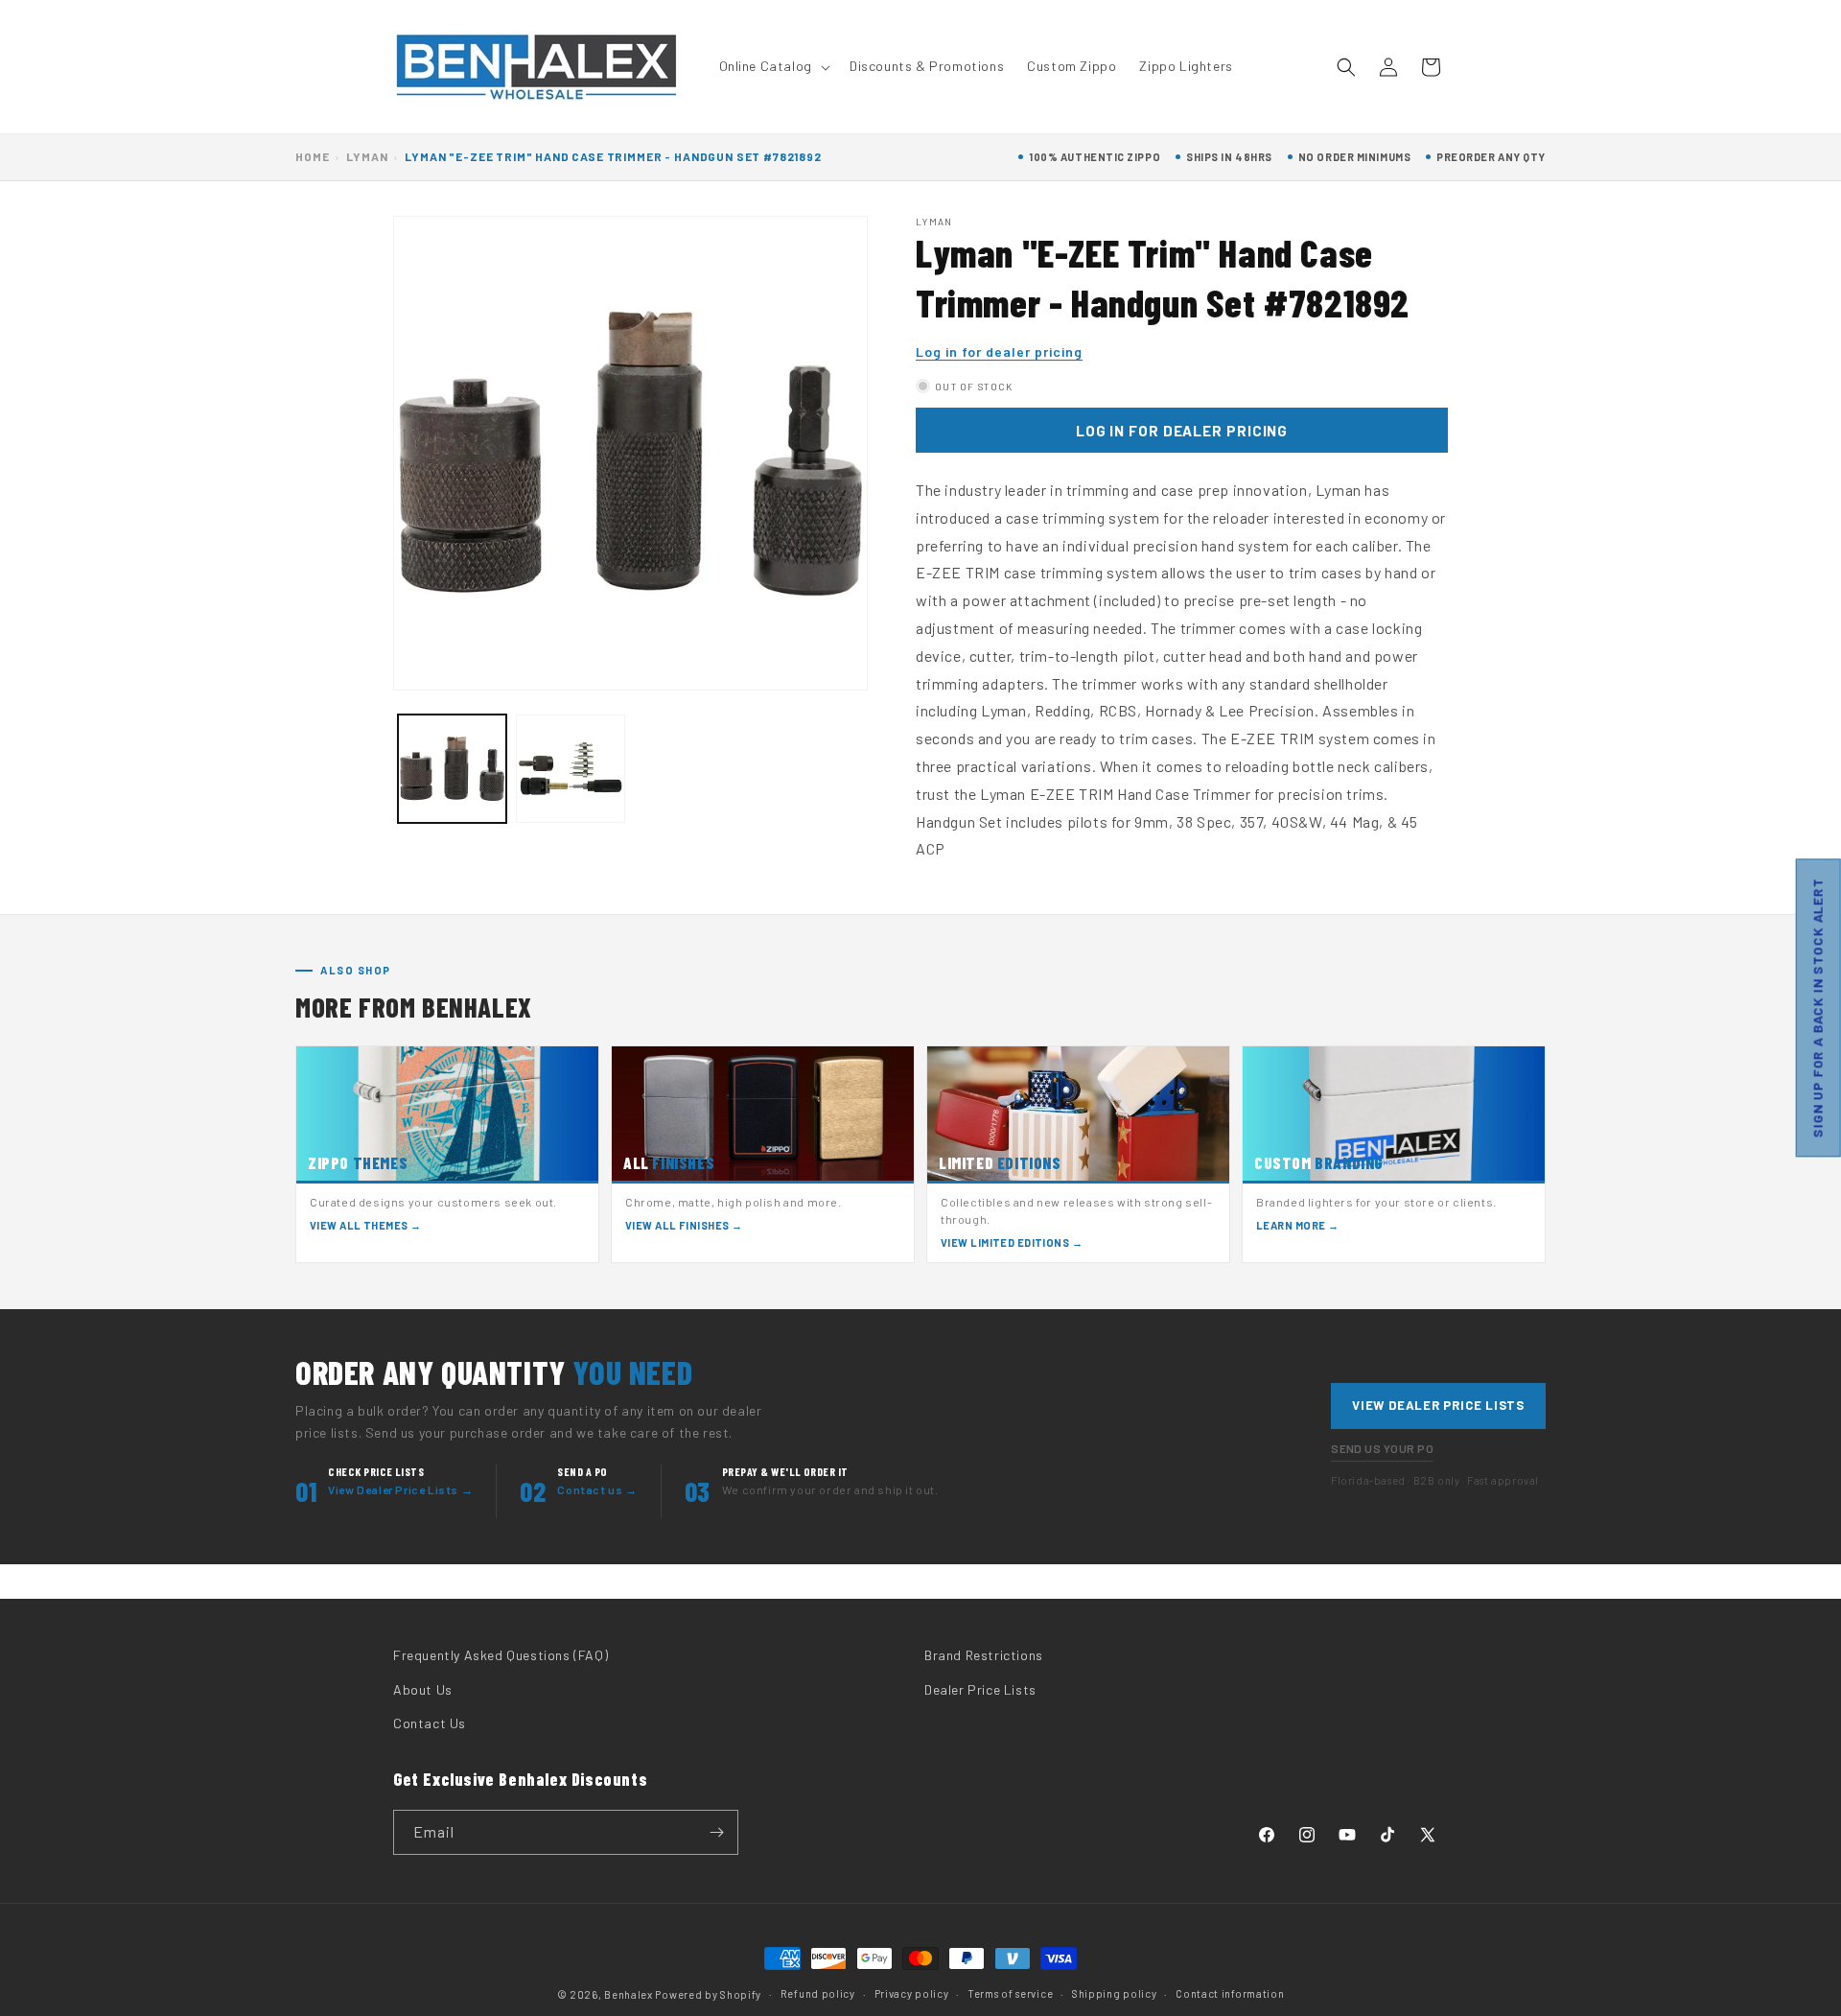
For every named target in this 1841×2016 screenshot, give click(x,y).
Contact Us (430, 1723)
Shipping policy (1115, 1993)
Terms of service (1010, 1993)
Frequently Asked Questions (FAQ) (501, 1655)
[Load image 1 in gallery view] (452, 769)
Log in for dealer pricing (999, 352)
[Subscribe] (716, 1832)
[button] (773, 66)
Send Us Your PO (1382, 1448)
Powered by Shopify (708, 1994)
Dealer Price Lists (980, 1689)
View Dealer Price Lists (1438, 1405)
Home (312, 156)
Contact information (1230, 1993)
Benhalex (629, 1994)
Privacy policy (912, 1993)
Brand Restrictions (984, 1655)
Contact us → (597, 1489)
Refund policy (818, 1993)
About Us (423, 1689)
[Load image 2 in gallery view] (570, 769)
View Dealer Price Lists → (400, 1489)
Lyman (367, 156)
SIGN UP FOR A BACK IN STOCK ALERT (1818, 1008)
